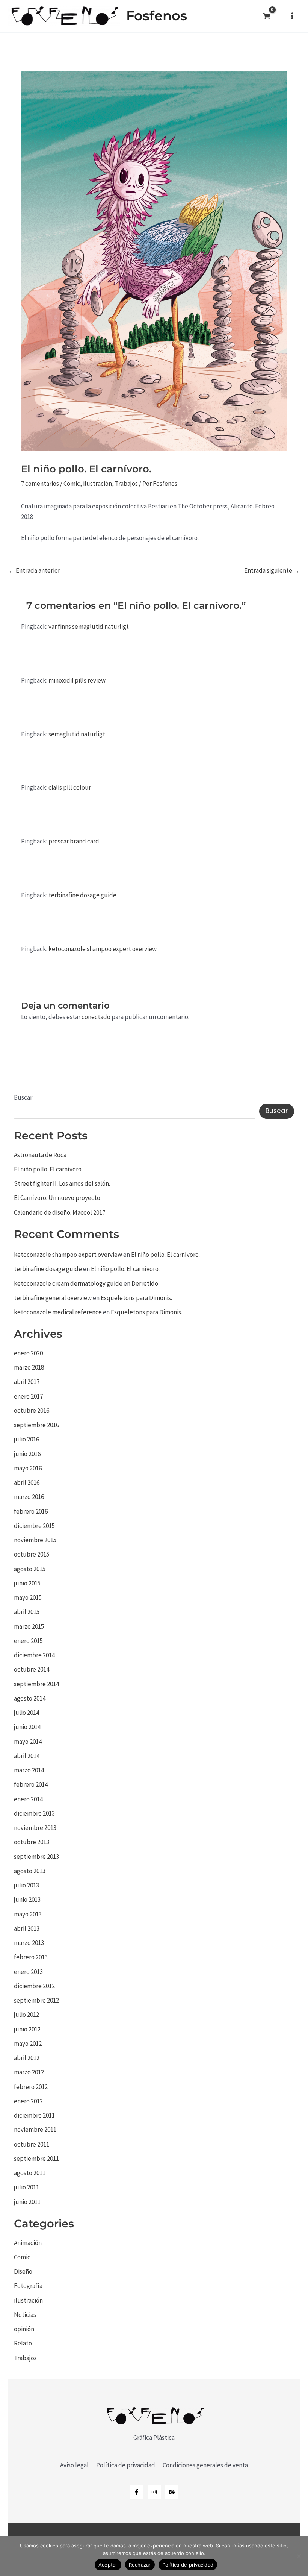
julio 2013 (26, 1885)
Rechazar (140, 2565)
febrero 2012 (31, 2087)
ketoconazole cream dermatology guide (68, 1283)
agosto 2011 (30, 2173)
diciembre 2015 (34, 1526)
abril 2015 (27, 1612)
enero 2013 (28, 1972)
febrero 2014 (31, 1784)
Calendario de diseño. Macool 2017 (60, 1212)
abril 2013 (27, 1928)
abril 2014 (27, 1756)
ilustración (97, 484)
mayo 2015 (28, 1597)
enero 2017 (28, 1396)
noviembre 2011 (35, 2130)
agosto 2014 (30, 1698)
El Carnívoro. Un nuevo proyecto (57, 1198)
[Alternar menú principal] (292, 16)
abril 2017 (27, 1382)
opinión (24, 2329)
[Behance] (172, 2492)
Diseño (23, 2271)
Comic (72, 484)
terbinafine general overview (53, 1298)
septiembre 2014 (36, 1684)
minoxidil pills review (77, 680)
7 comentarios (40, 484)
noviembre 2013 (35, 1828)
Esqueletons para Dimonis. (136, 1298)
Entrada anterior (34, 571)
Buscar (23, 1097)
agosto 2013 (30, 1871)
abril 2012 (27, 2058)
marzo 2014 (29, 1770)
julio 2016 (26, 1439)
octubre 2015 (32, 1554)
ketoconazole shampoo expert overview (103, 949)
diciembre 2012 (34, 1986)
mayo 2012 (28, 2044)
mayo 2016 (28, 1468)
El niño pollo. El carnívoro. (48, 1169)
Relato (23, 2343)
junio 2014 (27, 1727)
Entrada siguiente (272, 571)
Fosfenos (157, 16)
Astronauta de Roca (40, 1155)
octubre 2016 (32, 1411)
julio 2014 (26, 1713)
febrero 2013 (31, 1957)
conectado (96, 1017)
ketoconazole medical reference (58, 1312)
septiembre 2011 (36, 2159)
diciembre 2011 (34, 2115)
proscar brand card (74, 841)
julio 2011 (26, 2187)
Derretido (145, 1283)
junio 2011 (27, 2202)
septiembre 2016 (36, 1425)
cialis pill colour (70, 787)
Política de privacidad (126, 2465)
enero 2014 (28, 1799)
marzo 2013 (29, 1943)
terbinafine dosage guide (82, 895)
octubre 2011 (32, 2144)
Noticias (25, 2315)
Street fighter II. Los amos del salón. (62, 1183)
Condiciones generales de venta (205, 2465)
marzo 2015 (29, 1626)
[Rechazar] (299, 2556)
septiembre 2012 (36, 2000)
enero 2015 (28, 1641)
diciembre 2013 (34, 1813)
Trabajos (126, 484)
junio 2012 (27, 2029)
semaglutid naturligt (77, 734)
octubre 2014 (32, 1669)
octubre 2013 (32, 1842)
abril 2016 (27, 1482)
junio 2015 (27, 1583)
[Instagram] (154, 2492)
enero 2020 (28, 1353)
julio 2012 (26, 2015)
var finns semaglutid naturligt (89, 627)
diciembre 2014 (34, 1655)
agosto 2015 (30, 1569)
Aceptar (108, 2565)
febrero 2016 (31, 1511)
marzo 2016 (29, 1497)
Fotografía (28, 2286)
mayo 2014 (28, 1742)
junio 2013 (27, 1899)
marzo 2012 (29, 2072)
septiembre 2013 (36, 1857)
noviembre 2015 (35, 1540)
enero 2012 (28, 2101)
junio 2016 (27, 1454)
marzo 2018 (29, 1367)
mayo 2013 (28, 1914)
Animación (28, 2243)
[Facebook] (137, 2492)
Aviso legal (74, 2465)
